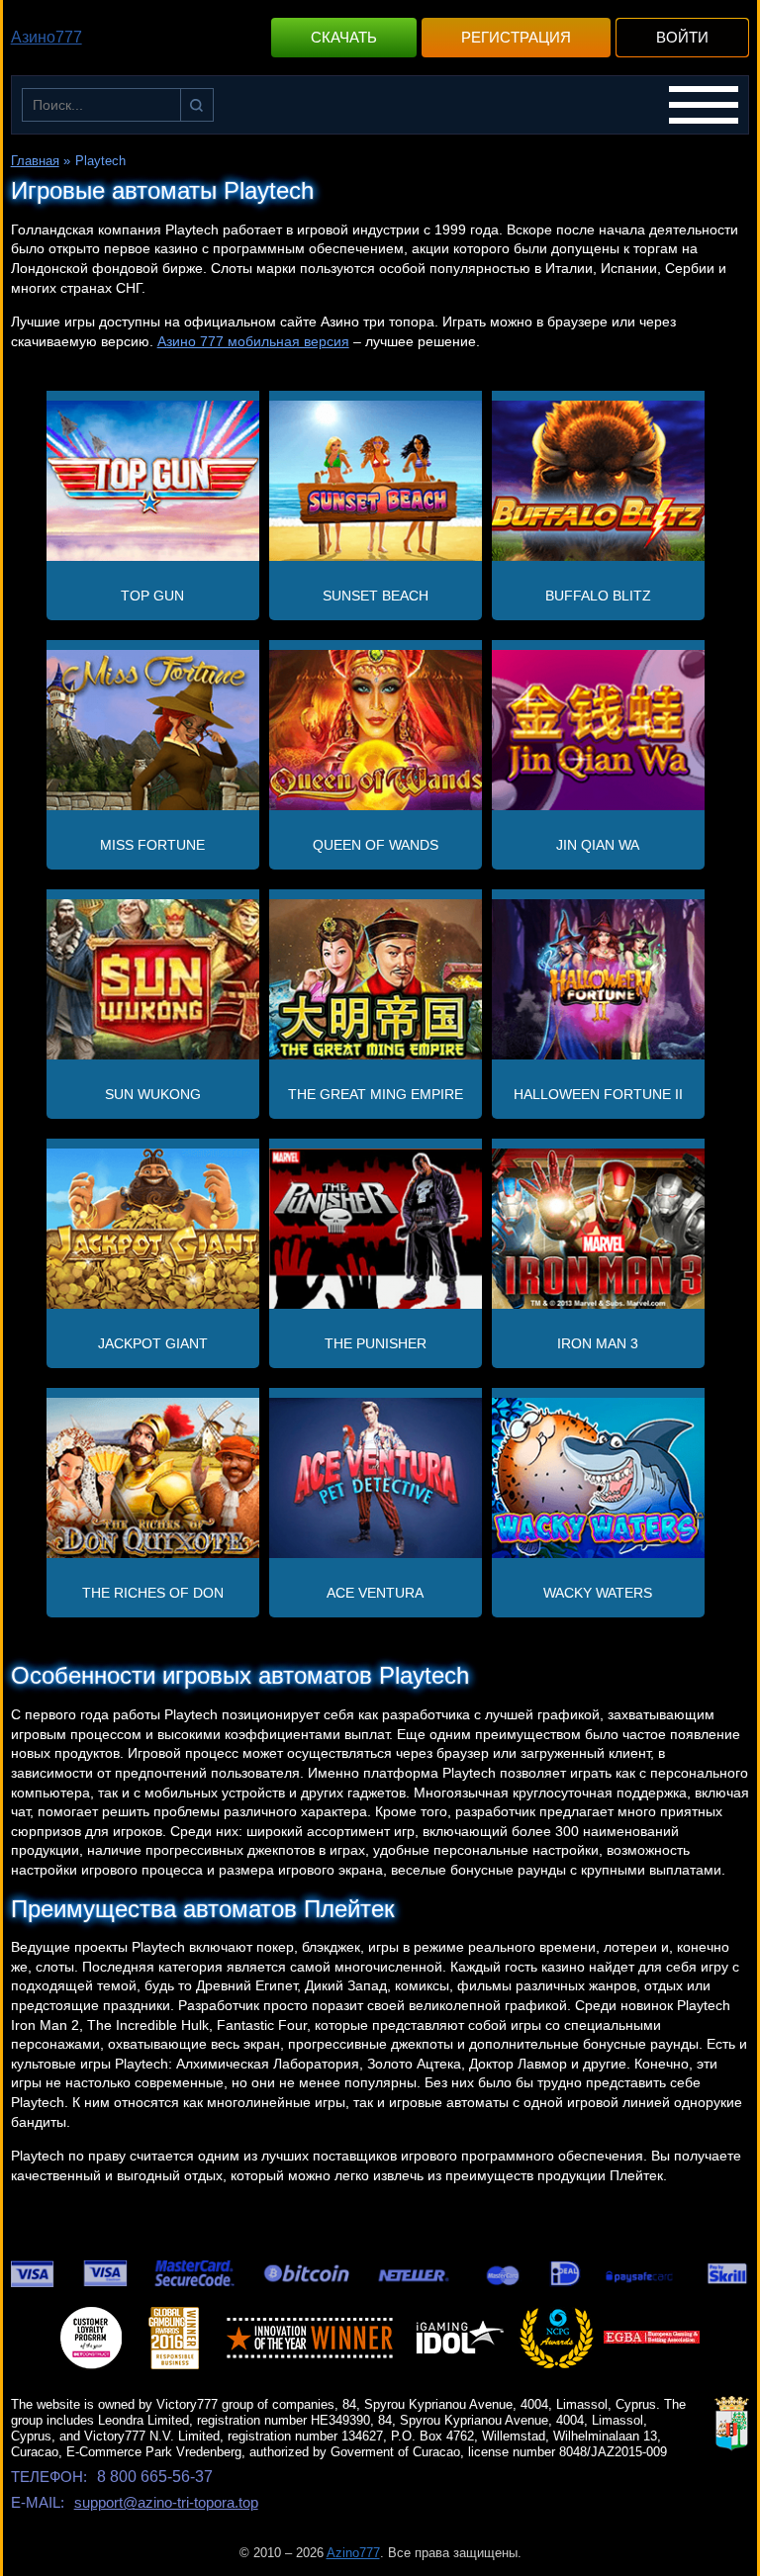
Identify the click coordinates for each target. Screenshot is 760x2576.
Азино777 (47, 37)
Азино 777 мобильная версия (253, 341)
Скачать (344, 37)
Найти (197, 105)
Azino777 (353, 2553)
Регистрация (516, 37)
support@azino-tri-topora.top (166, 2502)
